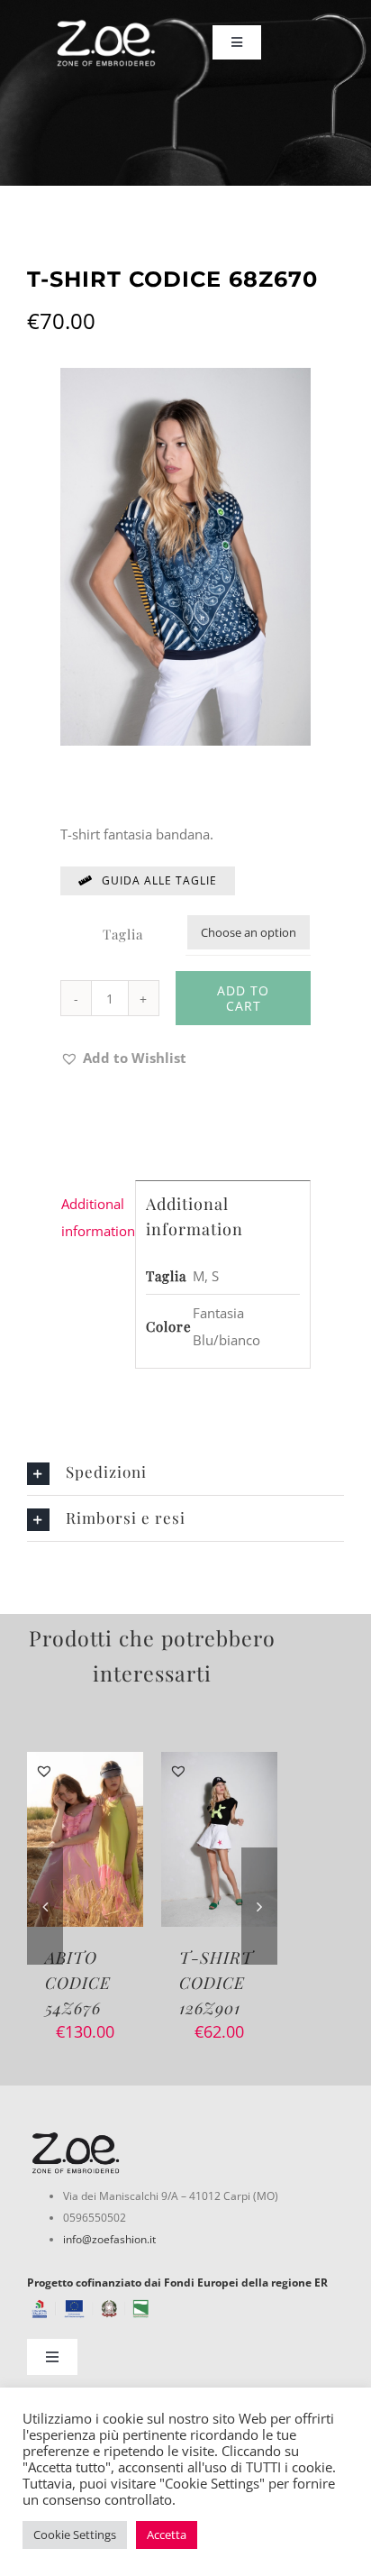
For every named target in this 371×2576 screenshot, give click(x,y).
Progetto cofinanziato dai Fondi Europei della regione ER (177, 2283)
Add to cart (243, 998)
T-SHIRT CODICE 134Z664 (216, 1983)
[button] (123, 1058)
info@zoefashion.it (109, 2239)
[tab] (93, 1217)
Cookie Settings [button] (75, 2535)
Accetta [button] (167, 2535)
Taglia (123, 934)
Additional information (93, 1217)
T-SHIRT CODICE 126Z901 (82, 1983)
